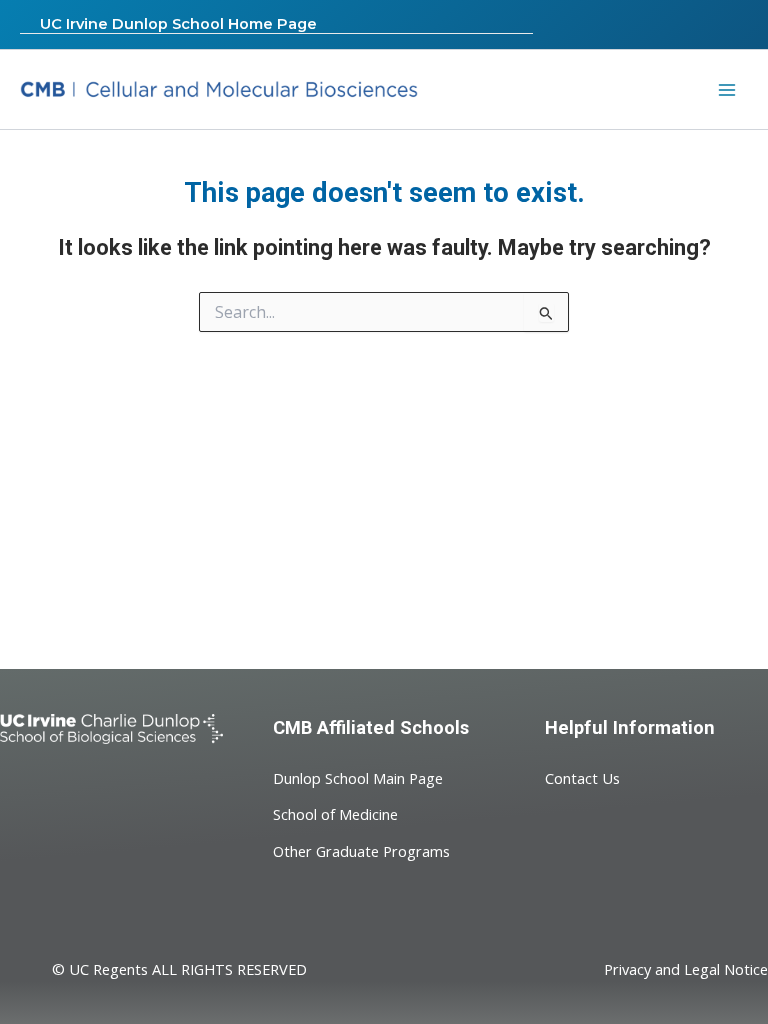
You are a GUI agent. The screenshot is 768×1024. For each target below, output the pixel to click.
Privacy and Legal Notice (686, 969)
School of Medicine (335, 814)
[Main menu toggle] (727, 90)
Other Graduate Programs (361, 851)
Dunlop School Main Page (358, 778)
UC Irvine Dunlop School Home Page (178, 24)
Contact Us (582, 778)
